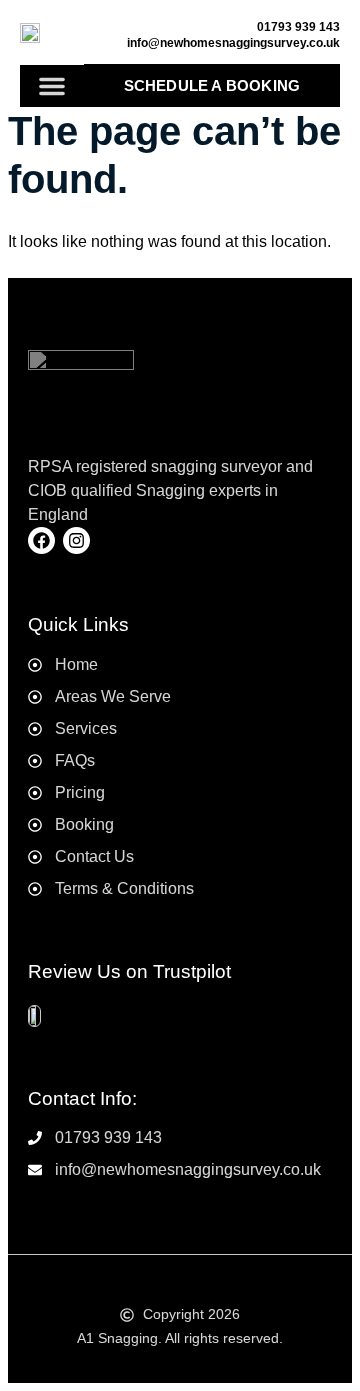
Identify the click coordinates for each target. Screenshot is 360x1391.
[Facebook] (41, 540)
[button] (52, 86)
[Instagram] (76, 540)
